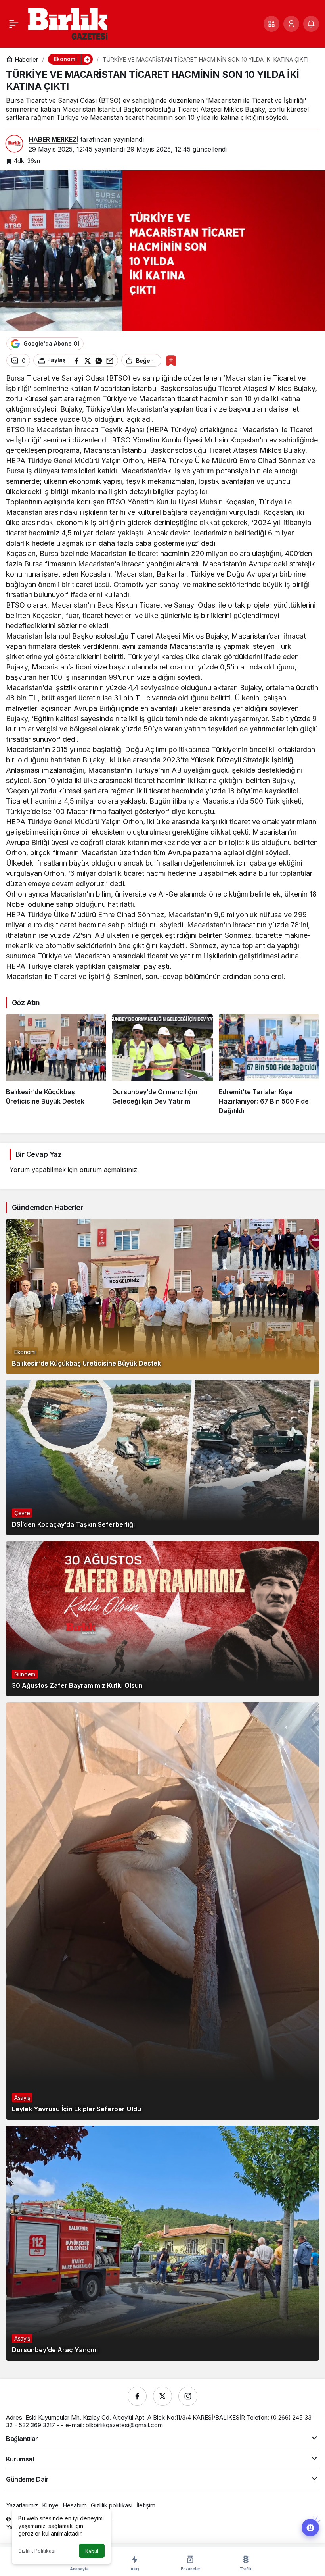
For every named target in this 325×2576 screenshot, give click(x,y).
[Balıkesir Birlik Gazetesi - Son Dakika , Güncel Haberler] (68, 23)
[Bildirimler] (311, 24)
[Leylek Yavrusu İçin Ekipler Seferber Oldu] (162, 1911)
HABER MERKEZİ (54, 139)
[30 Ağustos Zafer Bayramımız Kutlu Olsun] (162, 1619)
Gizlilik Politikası (37, 2551)
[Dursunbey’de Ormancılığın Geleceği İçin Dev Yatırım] (162, 1065)
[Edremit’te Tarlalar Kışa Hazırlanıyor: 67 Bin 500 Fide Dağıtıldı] (269, 1065)
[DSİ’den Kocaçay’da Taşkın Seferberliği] (162, 1457)
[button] (271, 24)
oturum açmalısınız (108, 1170)
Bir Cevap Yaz (38, 1154)
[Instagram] (188, 2396)
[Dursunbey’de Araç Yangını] (162, 2243)
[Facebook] (137, 2396)
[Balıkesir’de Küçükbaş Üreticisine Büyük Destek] (56, 1065)
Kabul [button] (92, 2551)
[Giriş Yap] (291, 24)
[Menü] (14, 24)
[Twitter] (162, 2396)
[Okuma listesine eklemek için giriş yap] (171, 361)
